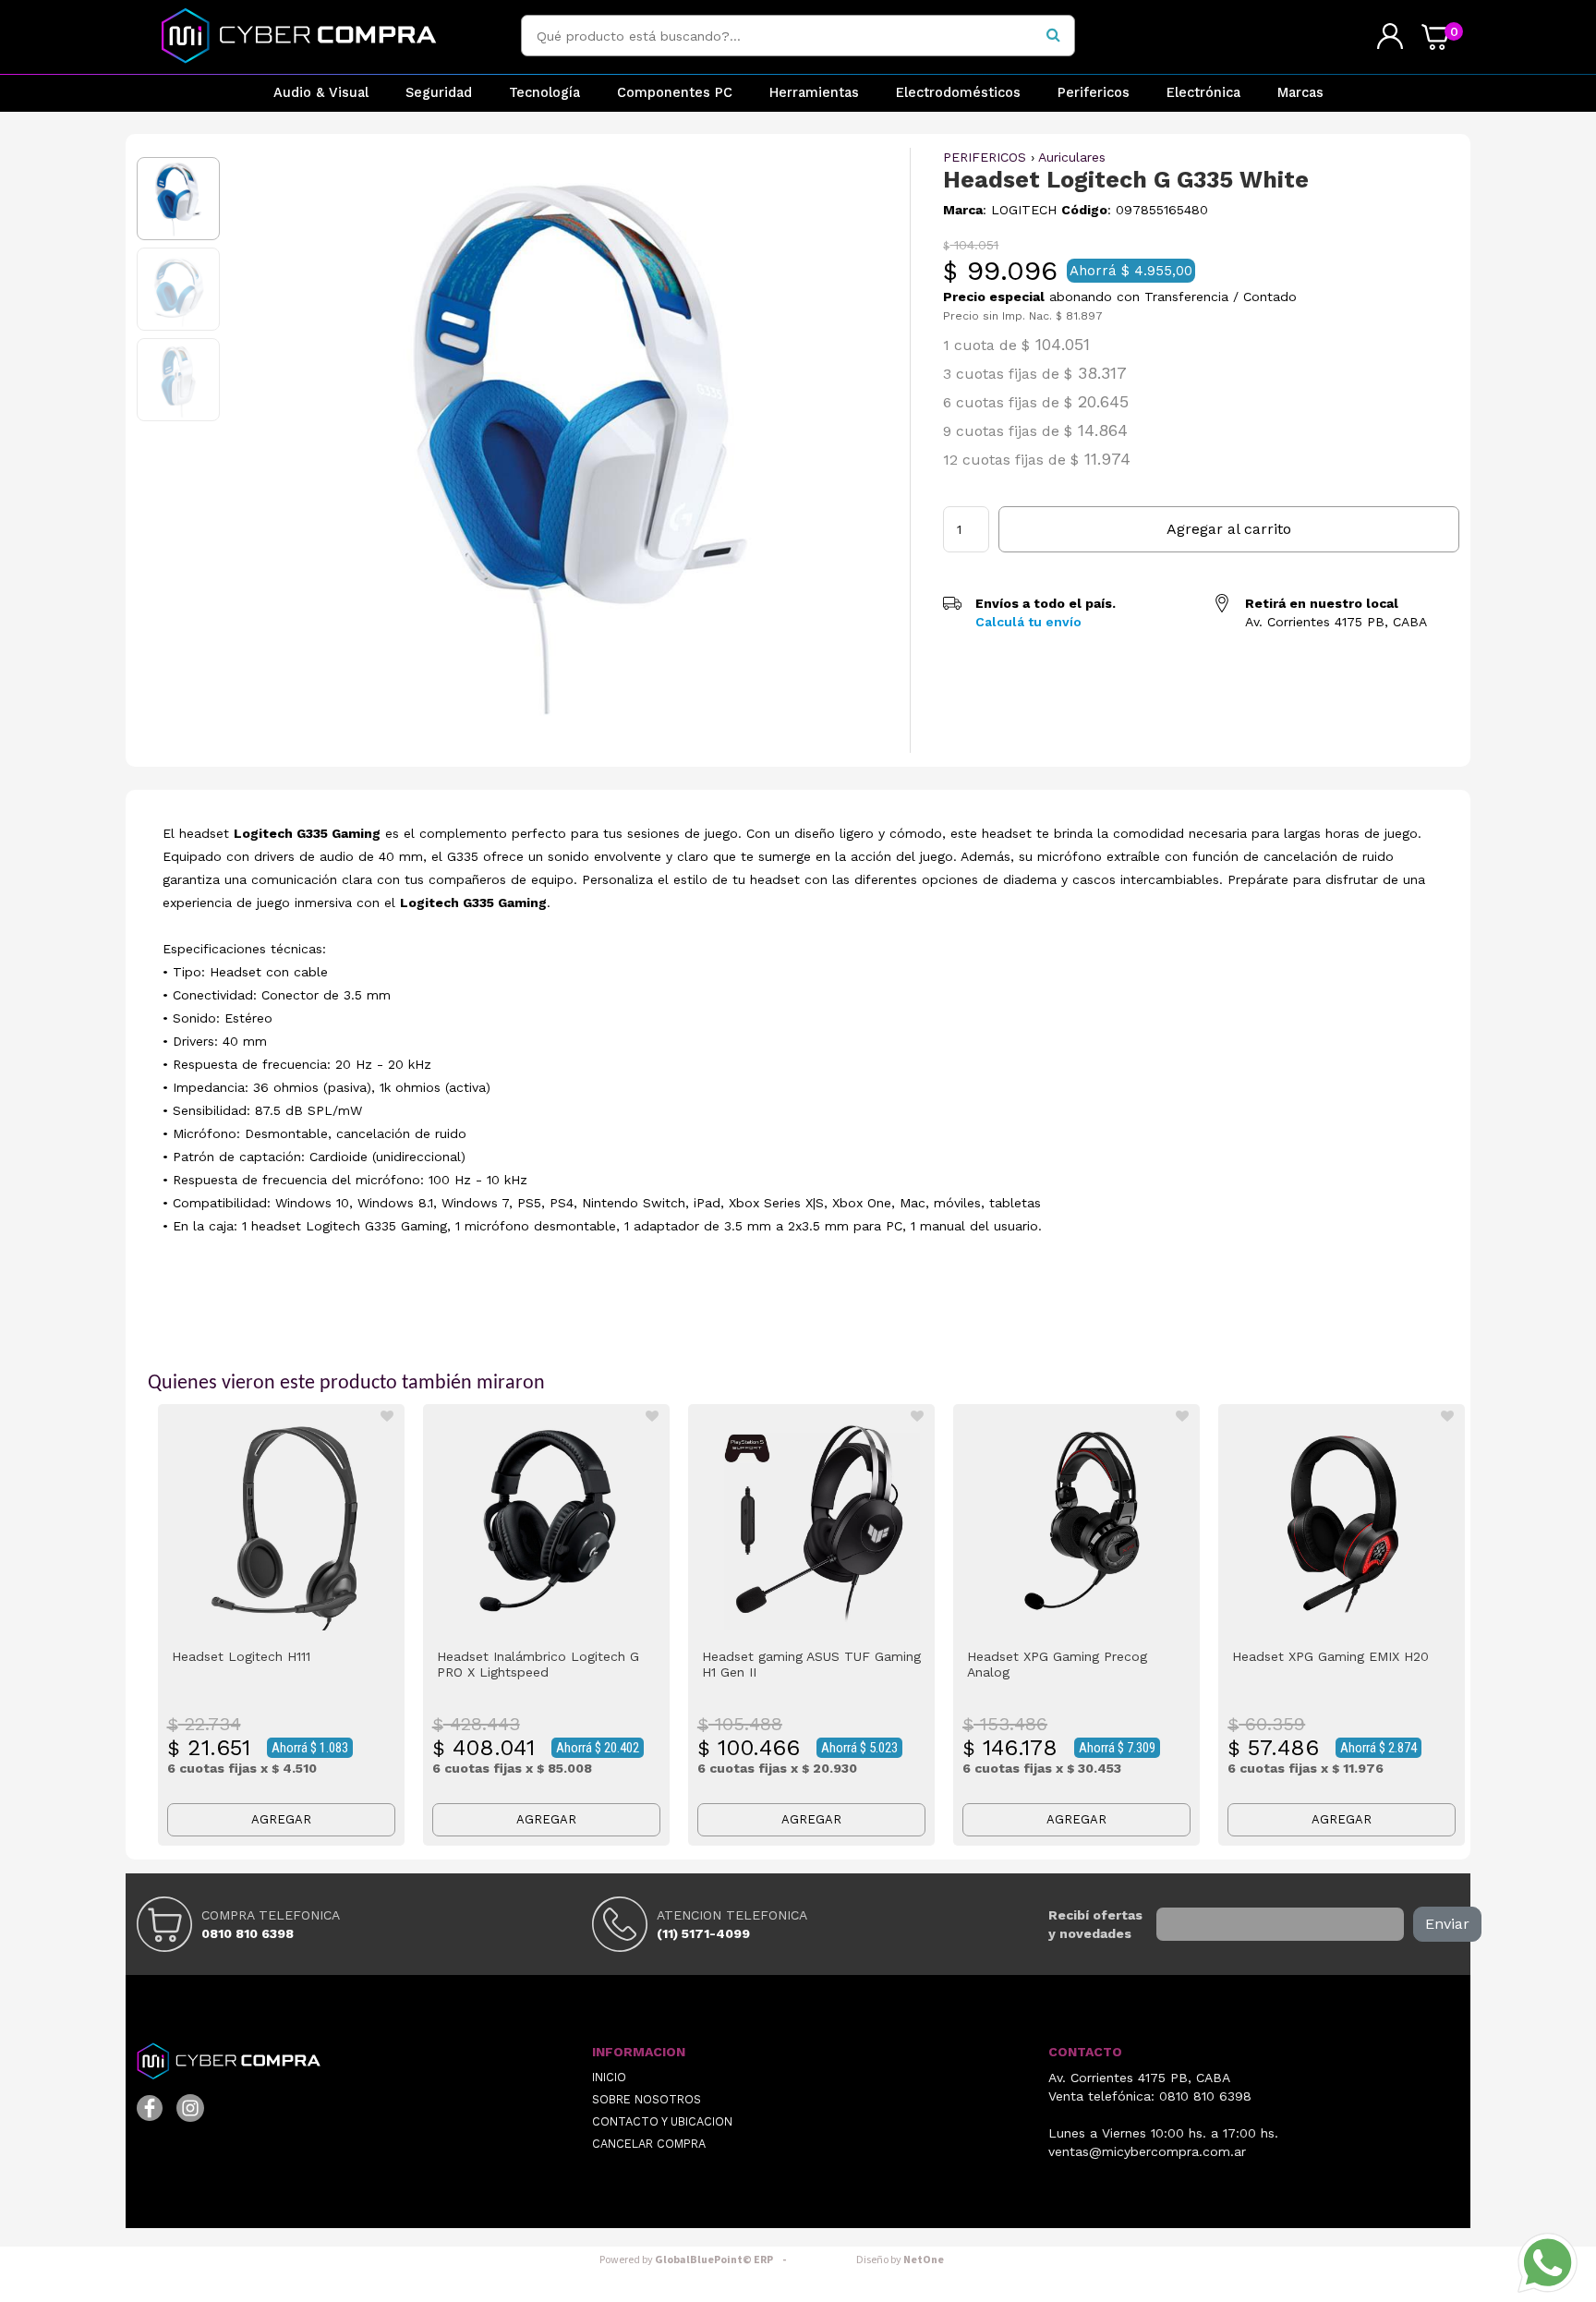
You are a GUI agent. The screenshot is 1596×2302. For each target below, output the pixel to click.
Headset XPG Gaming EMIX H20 (1330, 1656)
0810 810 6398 (248, 1933)
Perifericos (1094, 93)
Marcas (1300, 93)
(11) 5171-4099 (703, 1933)
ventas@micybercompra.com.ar (1147, 2151)
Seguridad (439, 93)
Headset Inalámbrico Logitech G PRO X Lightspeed (538, 1664)
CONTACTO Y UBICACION (662, 2121)
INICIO (609, 2077)
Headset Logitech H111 (241, 1656)
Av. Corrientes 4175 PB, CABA (1139, 2078)
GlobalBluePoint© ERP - (695, 2260)
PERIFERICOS (985, 157)
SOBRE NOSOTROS (647, 2099)
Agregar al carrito (1229, 529)
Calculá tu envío (1028, 622)
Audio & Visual (321, 93)
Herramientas (814, 93)
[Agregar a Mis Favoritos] (387, 1416)
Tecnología (544, 93)
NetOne (900, 2260)
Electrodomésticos (958, 93)
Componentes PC (675, 93)
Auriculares (1072, 157)
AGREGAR (281, 1819)
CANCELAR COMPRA (649, 2144)
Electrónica (1203, 93)
